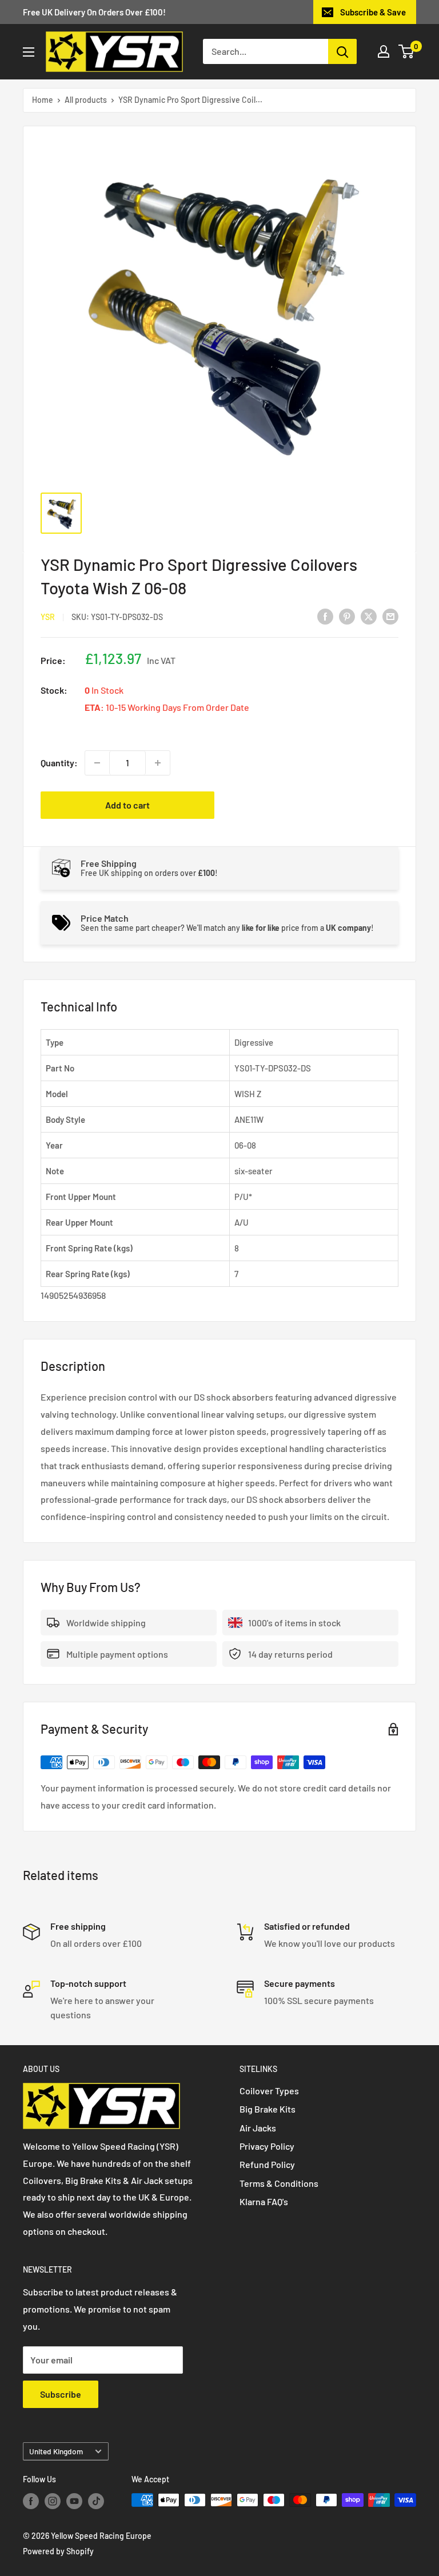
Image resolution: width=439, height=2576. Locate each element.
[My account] (384, 51)
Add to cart (127, 805)
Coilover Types (269, 2091)
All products (86, 100)
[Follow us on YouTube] (74, 2501)
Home (43, 100)
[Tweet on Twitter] (369, 616)
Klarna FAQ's (264, 2201)
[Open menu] (29, 52)
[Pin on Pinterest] (347, 616)
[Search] (342, 51)
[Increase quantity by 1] (158, 763)
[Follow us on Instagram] (53, 2501)
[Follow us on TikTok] (96, 2501)
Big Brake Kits (268, 2109)
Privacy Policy (267, 2146)
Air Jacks (258, 2128)
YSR (48, 617)
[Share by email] (390, 616)
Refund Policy (267, 2164)
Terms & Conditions (279, 2183)
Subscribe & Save (373, 12)
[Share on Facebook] (325, 616)
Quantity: (59, 763)
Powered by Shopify (58, 2551)
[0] (407, 51)
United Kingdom (56, 2451)
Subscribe (61, 2394)
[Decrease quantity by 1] (97, 763)
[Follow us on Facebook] (31, 2501)
